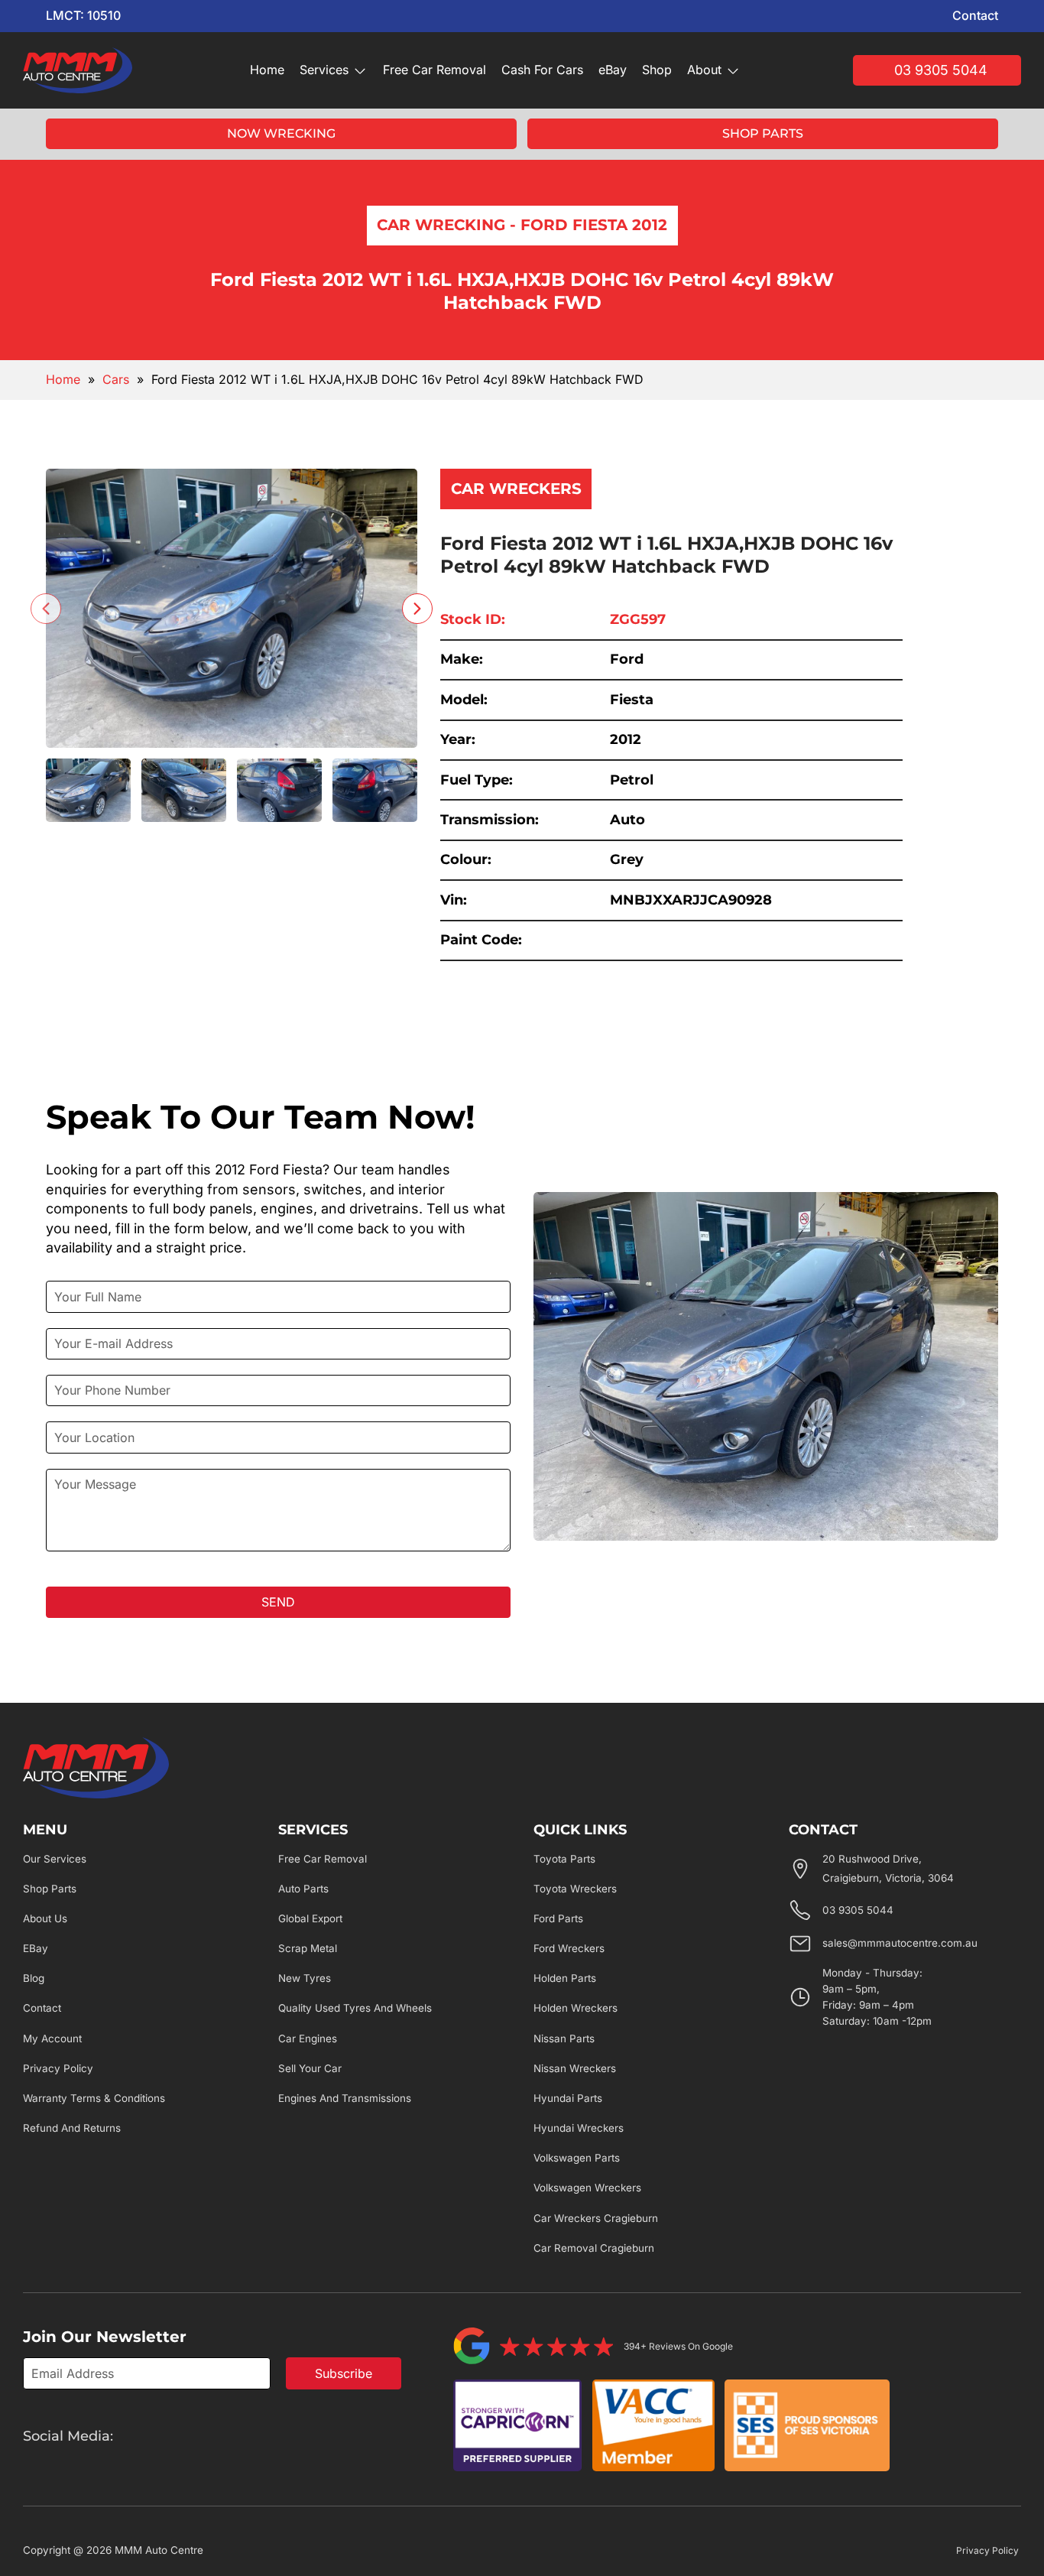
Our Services (55, 1859)
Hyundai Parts (568, 2098)
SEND (278, 1602)
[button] (88, 791)
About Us (45, 1918)
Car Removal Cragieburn (594, 2248)
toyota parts (564, 1859)
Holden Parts (565, 1978)
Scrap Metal (308, 1948)
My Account (52, 2038)
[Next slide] (417, 609)
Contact (975, 15)
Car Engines (308, 2038)
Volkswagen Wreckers (587, 2188)
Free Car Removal (434, 70)
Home (267, 70)
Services (324, 70)
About (704, 70)
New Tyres (305, 1978)
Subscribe (344, 2373)
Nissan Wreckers (575, 2068)
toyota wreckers (575, 1889)
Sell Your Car (310, 2068)
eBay (613, 70)
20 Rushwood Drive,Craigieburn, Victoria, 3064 (888, 1869)
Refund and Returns (72, 2128)
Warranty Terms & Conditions (94, 2098)
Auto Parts (303, 1889)
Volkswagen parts (577, 2158)
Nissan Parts (564, 2038)
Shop (657, 70)
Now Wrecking (281, 133)
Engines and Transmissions (345, 2098)
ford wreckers (569, 1948)
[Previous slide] (46, 609)
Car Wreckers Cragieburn (596, 2218)
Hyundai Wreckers (579, 2128)
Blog (34, 1978)
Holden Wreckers (575, 2008)
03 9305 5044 (941, 70)
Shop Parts (763, 133)
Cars (116, 379)
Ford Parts (558, 1918)
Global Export (310, 1918)
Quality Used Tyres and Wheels (355, 2008)
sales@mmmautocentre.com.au (900, 1943)
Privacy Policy (58, 2068)
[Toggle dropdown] (360, 70)
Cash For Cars (542, 70)
